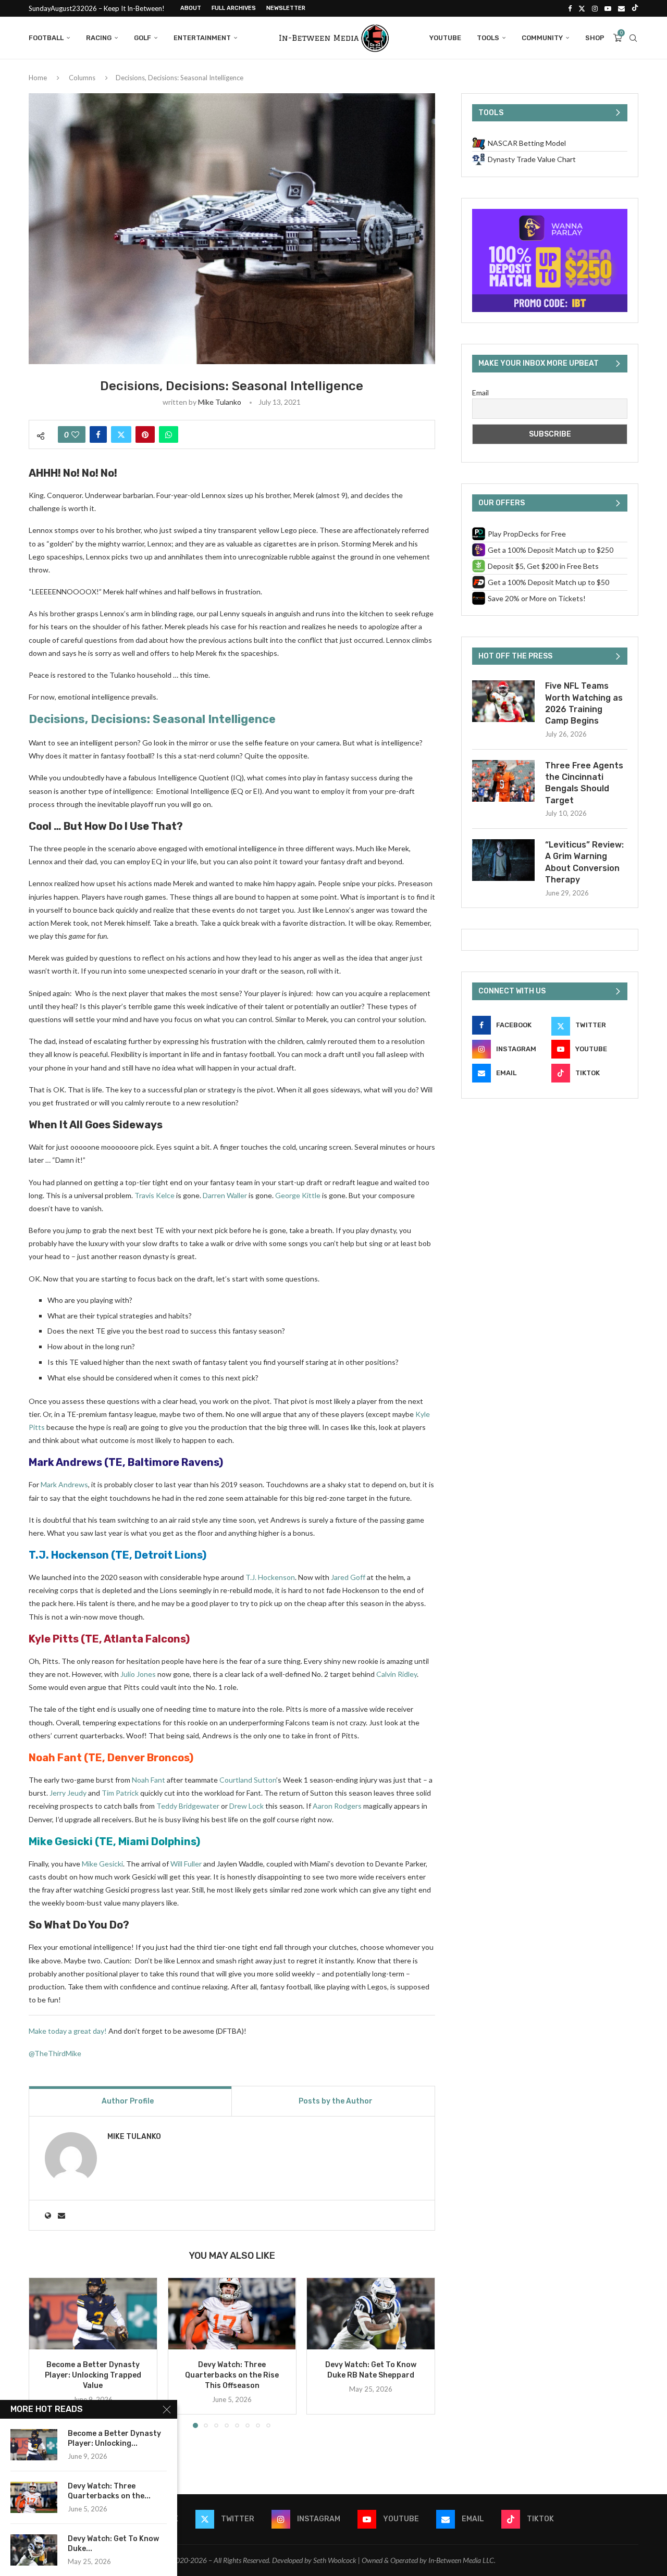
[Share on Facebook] (98, 434)
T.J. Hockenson (69, 1555)
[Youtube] (608, 8)
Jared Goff (348, 1577)
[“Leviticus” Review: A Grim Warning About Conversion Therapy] (503, 860)
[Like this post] (75, 434)
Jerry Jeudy (68, 1793)
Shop (595, 38)
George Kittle (298, 1195)
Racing (99, 38)
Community (542, 38)
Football (46, 38)
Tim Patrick (120, 1793)
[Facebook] (570, 8)
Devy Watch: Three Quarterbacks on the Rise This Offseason (232, 2375)
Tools (488, 38)
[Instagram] (595, 8)
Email (480, 393)
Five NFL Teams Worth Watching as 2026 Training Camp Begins (584, 703)
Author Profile (128, 2101)
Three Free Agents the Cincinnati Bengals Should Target (584, 783)
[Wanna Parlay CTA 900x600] (550, 213)
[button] (43, 2353)
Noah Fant (55, 1758)
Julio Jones (138, 1674)
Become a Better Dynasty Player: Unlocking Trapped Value (93, 2375)
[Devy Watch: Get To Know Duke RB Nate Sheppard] (371, 2314)
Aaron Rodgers (337, 1806)
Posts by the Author (336, 2101)
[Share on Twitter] (121, 434)
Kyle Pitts (54, 1639)
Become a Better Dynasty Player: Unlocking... (114, 2438)
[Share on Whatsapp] (169, 434)
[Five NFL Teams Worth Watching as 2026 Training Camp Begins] (503, 701)
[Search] (633, 38)
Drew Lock (246, 1806)
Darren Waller (225, 1195)
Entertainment (202, 38)
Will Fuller (186, 1864)
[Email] (621, 8)
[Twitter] (582, 8)
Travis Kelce (155, 1195)
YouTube (445, 38)
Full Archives (234, 8)
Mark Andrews (65, 1462)
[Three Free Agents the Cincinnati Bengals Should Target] (503, 781)
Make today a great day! (68, 2031)
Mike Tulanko (220, 402)
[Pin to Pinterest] (145, 434)
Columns (82, 78)
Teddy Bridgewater (188, 1806)
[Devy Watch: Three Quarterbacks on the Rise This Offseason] (232, 2314)
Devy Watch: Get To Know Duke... (113, 2544)
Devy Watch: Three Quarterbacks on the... (109, 2491)
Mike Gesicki (61, 1841)
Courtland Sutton (248, 1780)
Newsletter (286, 8)
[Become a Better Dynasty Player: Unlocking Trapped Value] (93, 2314)
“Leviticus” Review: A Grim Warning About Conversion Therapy (584, 862)
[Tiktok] (635, 8)
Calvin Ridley (397, 1674)
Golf (143, 38)
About (191, 8)
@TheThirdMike (55, 2053)
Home (38, 78)
